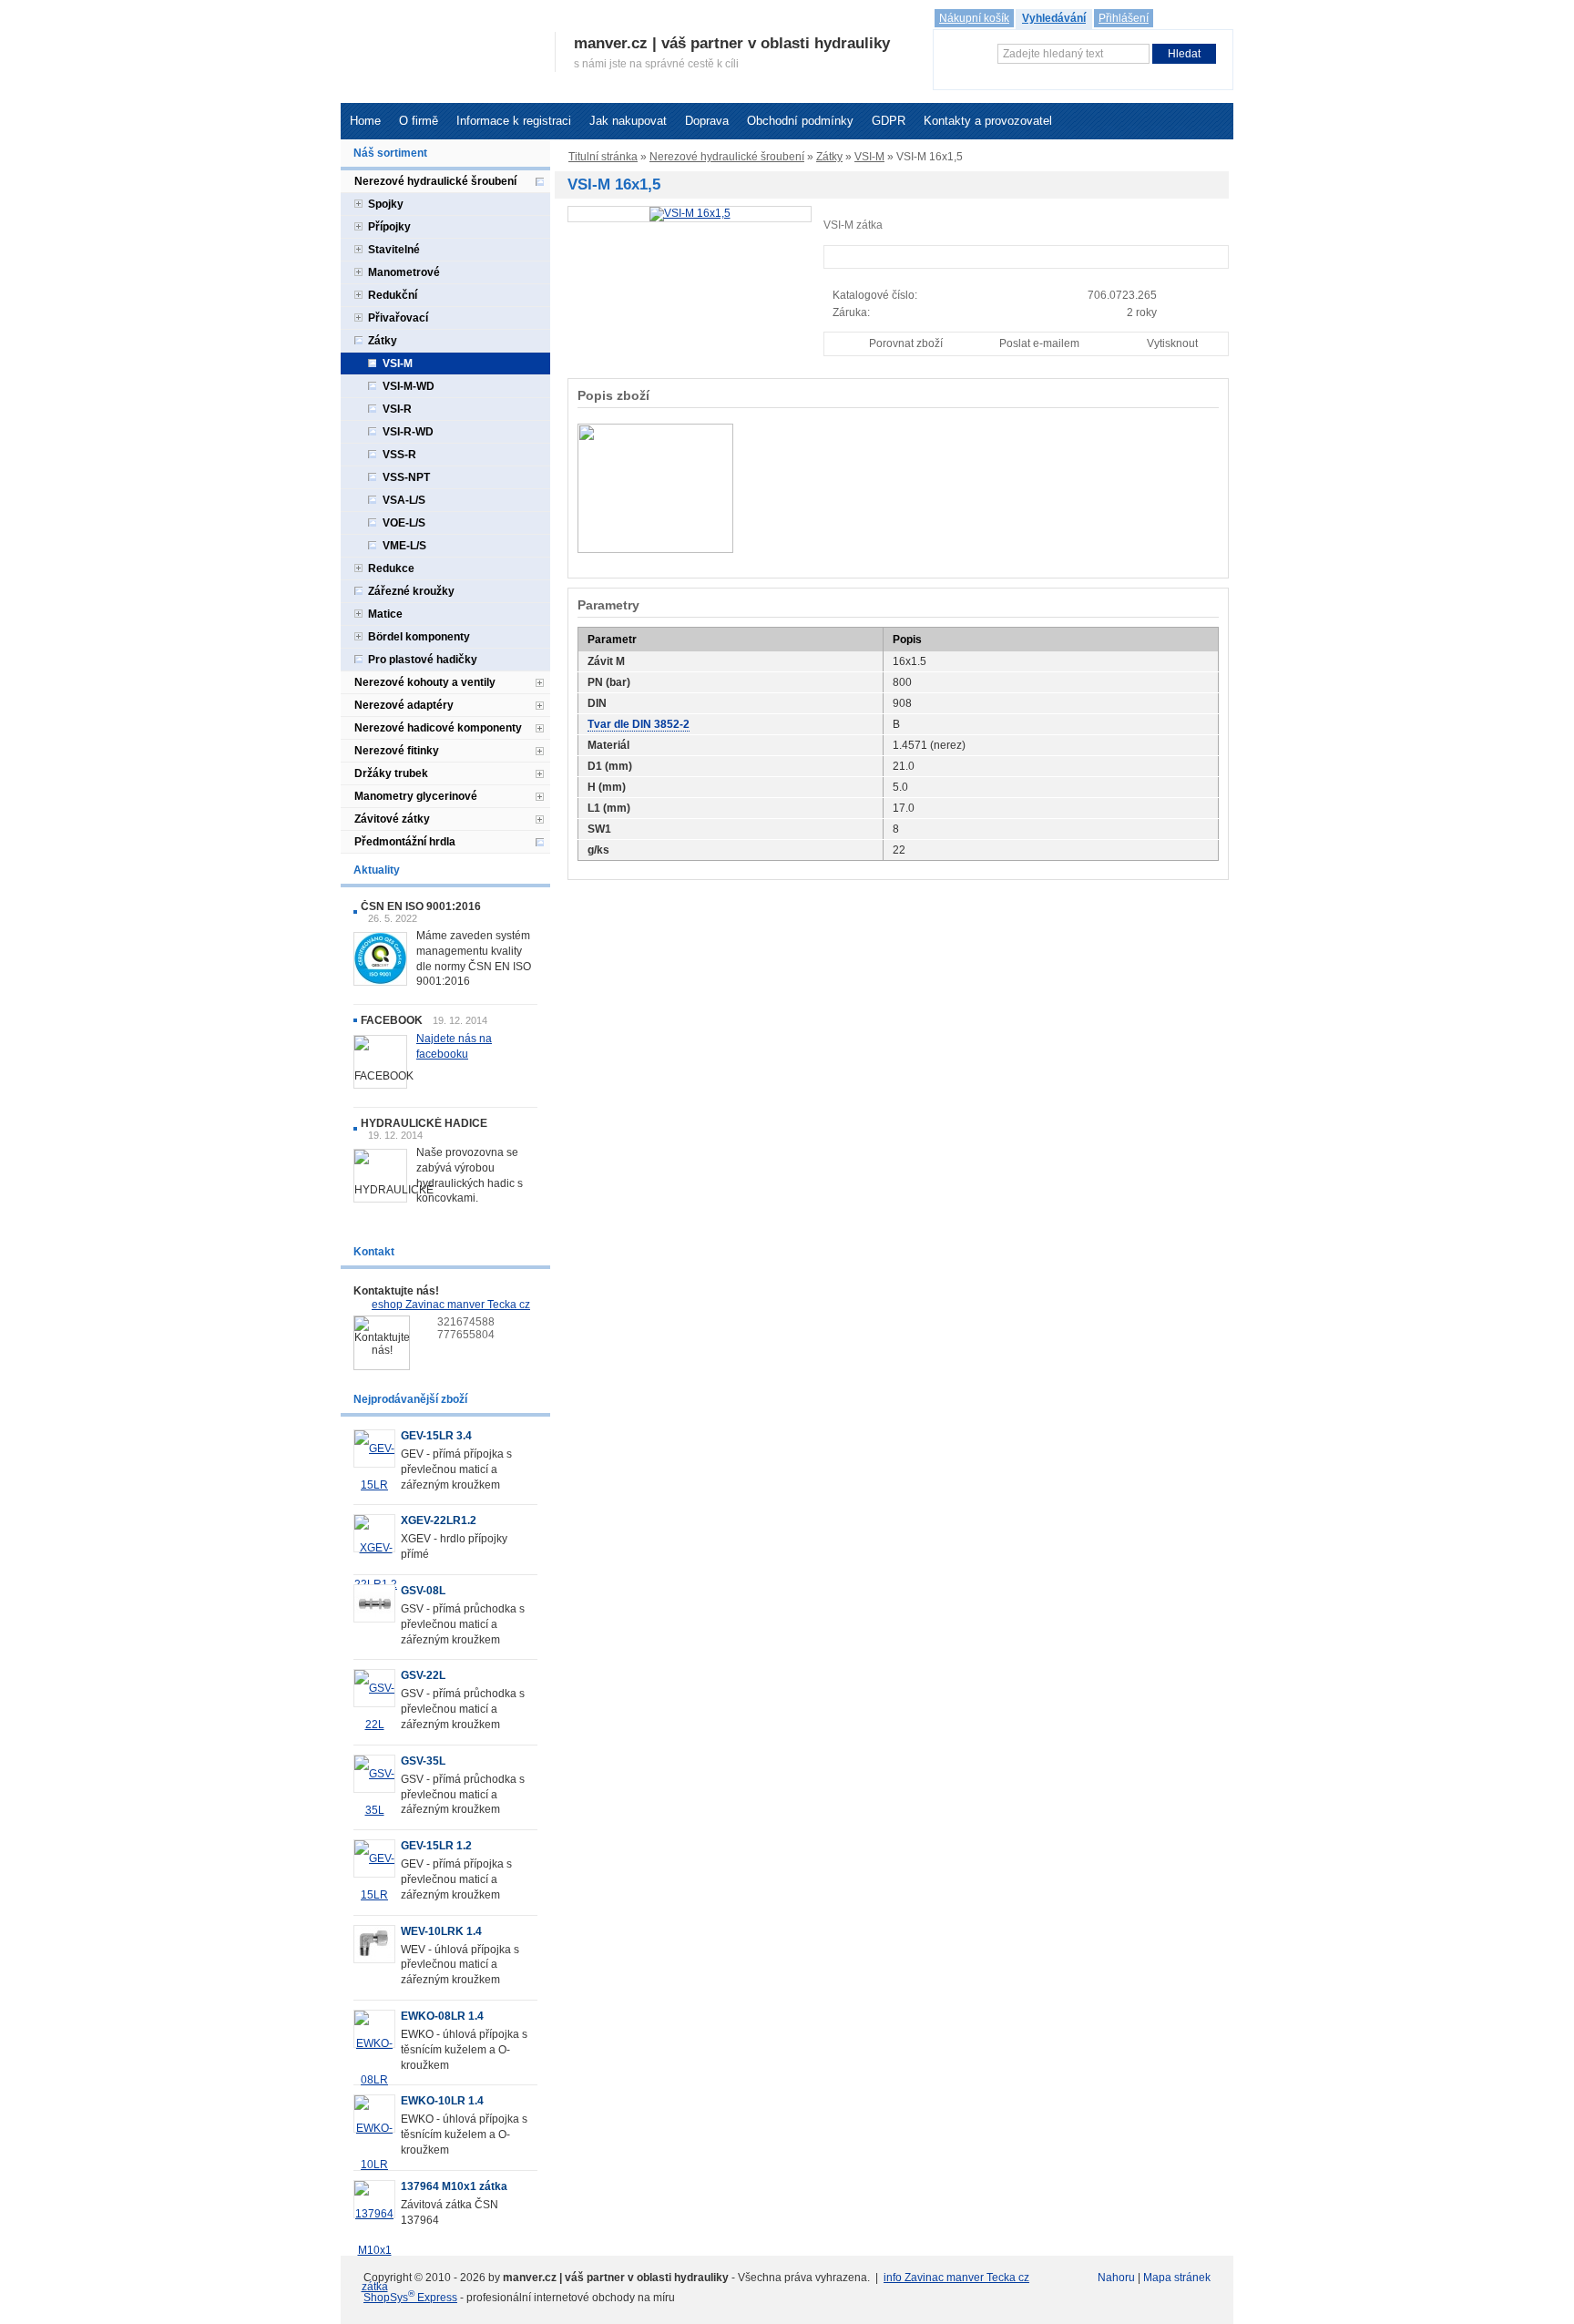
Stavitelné (394, 250)
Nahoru (1116, 2278)
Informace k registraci (514, 121)
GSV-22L (423, 1675)
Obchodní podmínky (800, 121)
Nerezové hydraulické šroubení (727, 157)
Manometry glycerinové (416, 796)
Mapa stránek (1177, 2278)
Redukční (393, 295)
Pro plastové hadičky (423, 660)
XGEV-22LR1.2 (439, 1520)
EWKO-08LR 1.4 (442, 2016)
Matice (385, 614)
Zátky (829, 157)
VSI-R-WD (408, 432)
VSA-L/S (404, 500)
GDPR (889, 121)
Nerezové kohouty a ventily (425, 682)
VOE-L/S (404, 523)
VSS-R (399, 455)
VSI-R (397, 409)
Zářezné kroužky (411, 591)
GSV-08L (423, 1591)
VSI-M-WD (409, 386)
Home (365, 121)
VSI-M (869, 157)
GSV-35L (423, 1761)
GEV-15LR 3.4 (436, 1436)
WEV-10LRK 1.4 (441, 1931)
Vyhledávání (1054, 18)
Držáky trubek (391, 773)
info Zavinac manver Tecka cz (956, 2278)
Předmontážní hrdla (405, 842)
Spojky (386, 204)
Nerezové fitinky (397, 751)
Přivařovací (398, 318)
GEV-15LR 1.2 (436, 1846)
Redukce (391, 568)
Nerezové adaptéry (404, 705)
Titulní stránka (603, 157)
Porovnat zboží (906, 343)
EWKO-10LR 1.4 (442, 2101)
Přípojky (389, 227)
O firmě (419, 121)
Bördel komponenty (419, 637)
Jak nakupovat (628, 121)
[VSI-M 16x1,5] (690, 213)
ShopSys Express (410, 2298)
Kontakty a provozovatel (988, 121)
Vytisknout (1172, 343)
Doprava (707, 121)
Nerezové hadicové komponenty (438, 728)
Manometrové (404, 272)
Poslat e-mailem (1039, 343)
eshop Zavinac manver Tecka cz (451, 1305)
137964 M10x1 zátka (454, 2186)
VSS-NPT (406, 477)
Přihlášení (1124, 18)
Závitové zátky (392, 819)
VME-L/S (404, 546)
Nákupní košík (974, 18)
